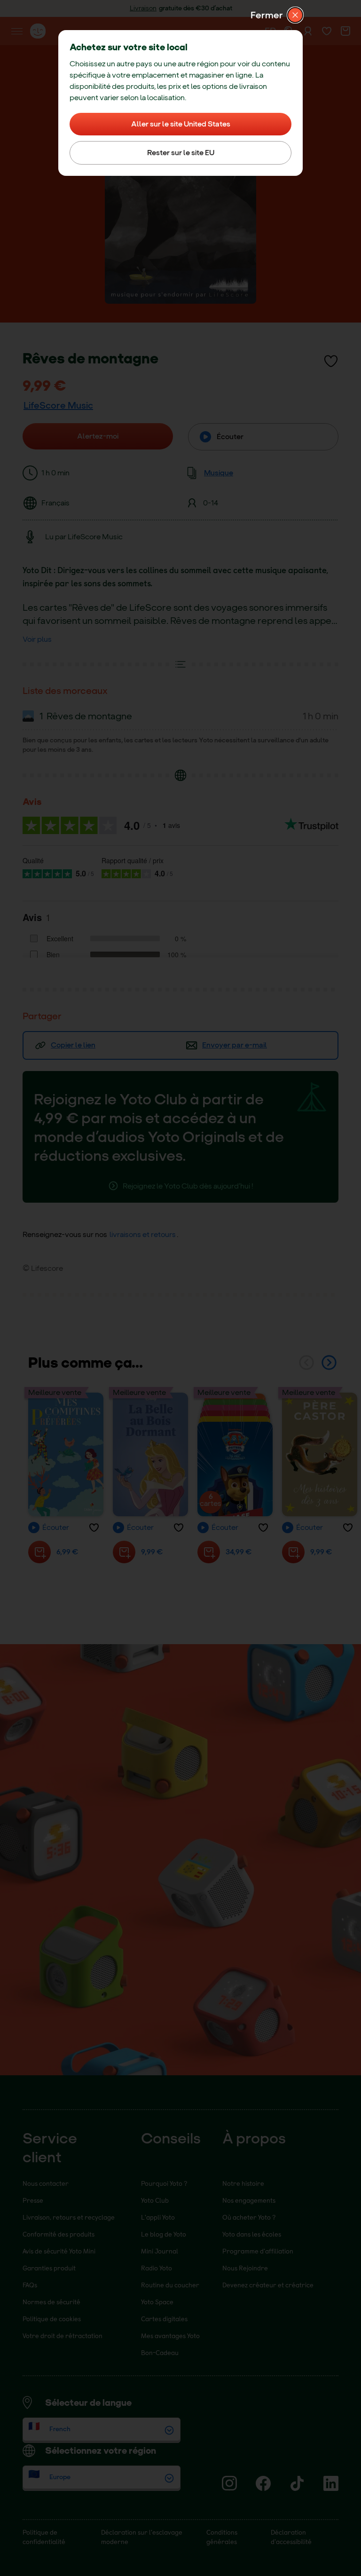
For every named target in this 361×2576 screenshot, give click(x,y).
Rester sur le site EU (181, 153)
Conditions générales (222, 2537)
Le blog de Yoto (164, 2234)
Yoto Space (157, 2302)
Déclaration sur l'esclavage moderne (142, 2537)
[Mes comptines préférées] (66, 1454)
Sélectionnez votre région (101, 2450)
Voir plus (37, 639)
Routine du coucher (170, 2285)
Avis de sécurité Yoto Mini (59, 2251)
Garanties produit (49, 2268)
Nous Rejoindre (245, 2268)
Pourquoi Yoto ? (164, 2183)
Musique (219, 473)
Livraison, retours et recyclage (69, 2217)
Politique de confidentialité (44, 2537)
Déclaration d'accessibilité (291, 2537)
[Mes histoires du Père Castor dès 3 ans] (320, 1454)
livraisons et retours (143, 1234)
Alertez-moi (98, 436)
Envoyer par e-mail (235, 1045)
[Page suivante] (329, 1363)
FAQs (30, 2285)
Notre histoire (243, 2183)
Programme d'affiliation (258, 2251)
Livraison (143, 8)
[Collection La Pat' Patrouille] (235, 1454)
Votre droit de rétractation (63, 2336)
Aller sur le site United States (181, 124)
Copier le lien (73, 1045)
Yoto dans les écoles (252, 2234)
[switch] (331, 361)
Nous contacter (46, 2183)
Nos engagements (249, 2200)
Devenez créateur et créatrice (268, 2285)
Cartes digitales (164, 2319)
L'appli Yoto (158, 2217)
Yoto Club (155, 2200)
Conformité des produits (59, 2234)
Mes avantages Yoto (170, 2336)
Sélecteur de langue (88, 2403)
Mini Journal (160, 2251)
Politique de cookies (52, 2319)
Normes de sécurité (51, 2302)
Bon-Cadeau (160, 2352)
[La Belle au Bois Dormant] (150, 1454)
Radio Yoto (157, 2268)
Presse (33, 2200)
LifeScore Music (58, 405)
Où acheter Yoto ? (249, 2217)
